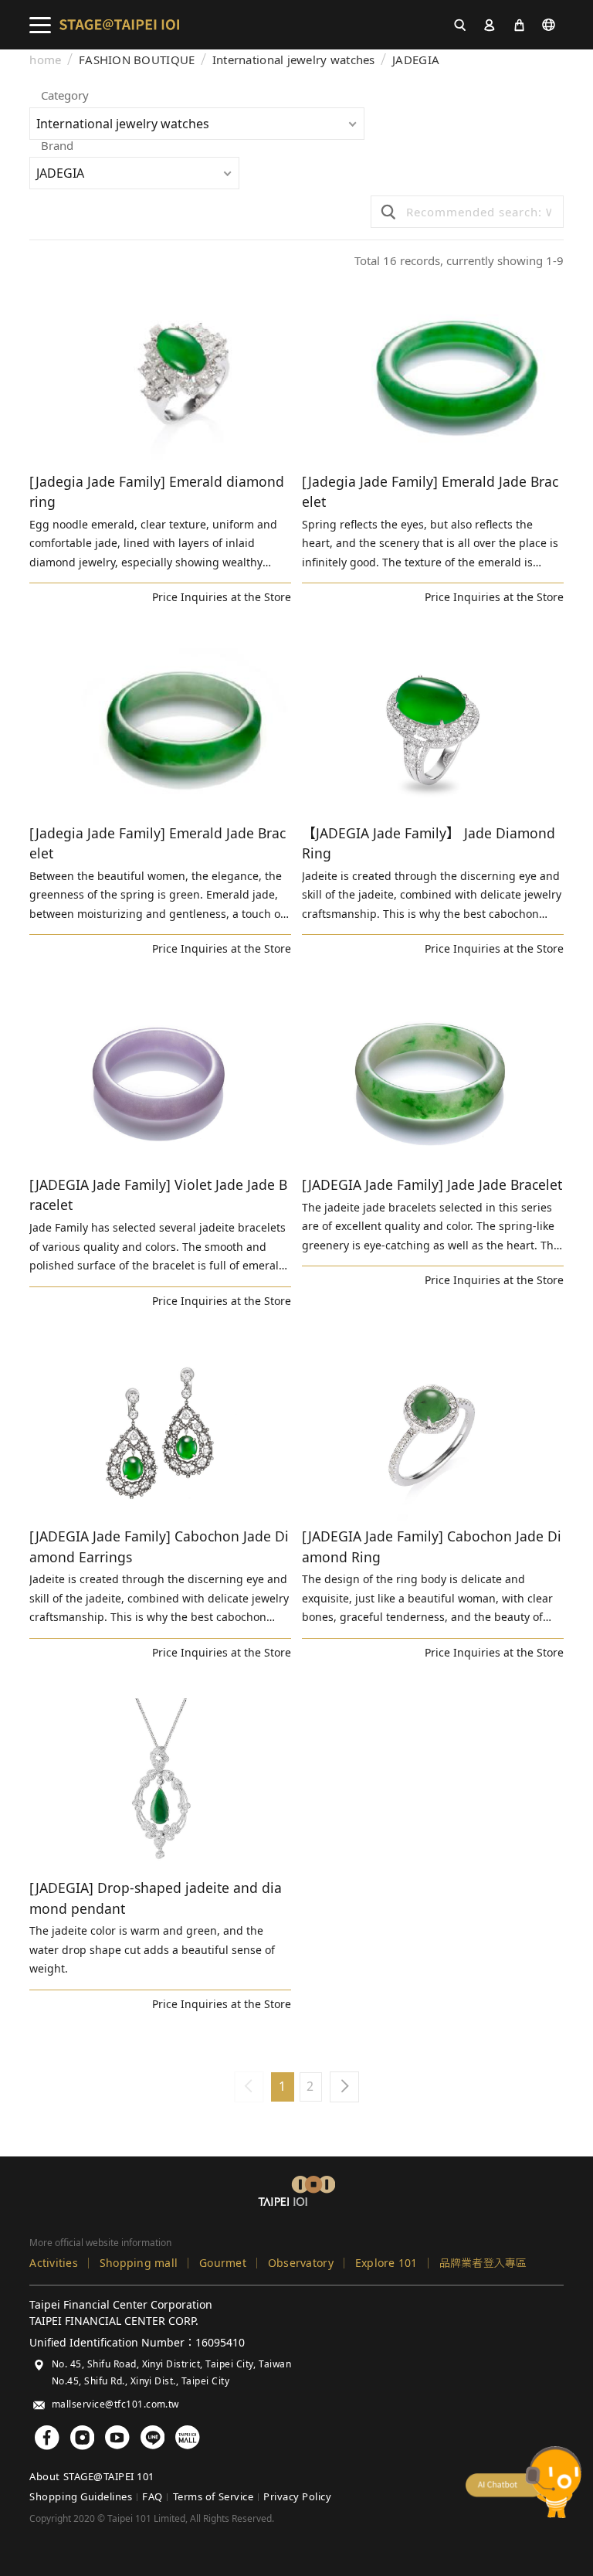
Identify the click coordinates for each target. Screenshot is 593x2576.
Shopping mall (139, 2263)
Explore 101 (386, 2263)
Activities (54, 2263)
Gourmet (223, 2263)
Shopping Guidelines (81, 2496)
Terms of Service (213, 2496)
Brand (57, 146)
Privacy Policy (297, 2496)
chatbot (524, 2482)
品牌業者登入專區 (483, 2263)
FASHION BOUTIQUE (137, 60)
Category (65, 96)
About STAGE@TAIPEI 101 (91, 2476)
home (45, 60)
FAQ (152, 2496)
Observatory (301, 2263)
